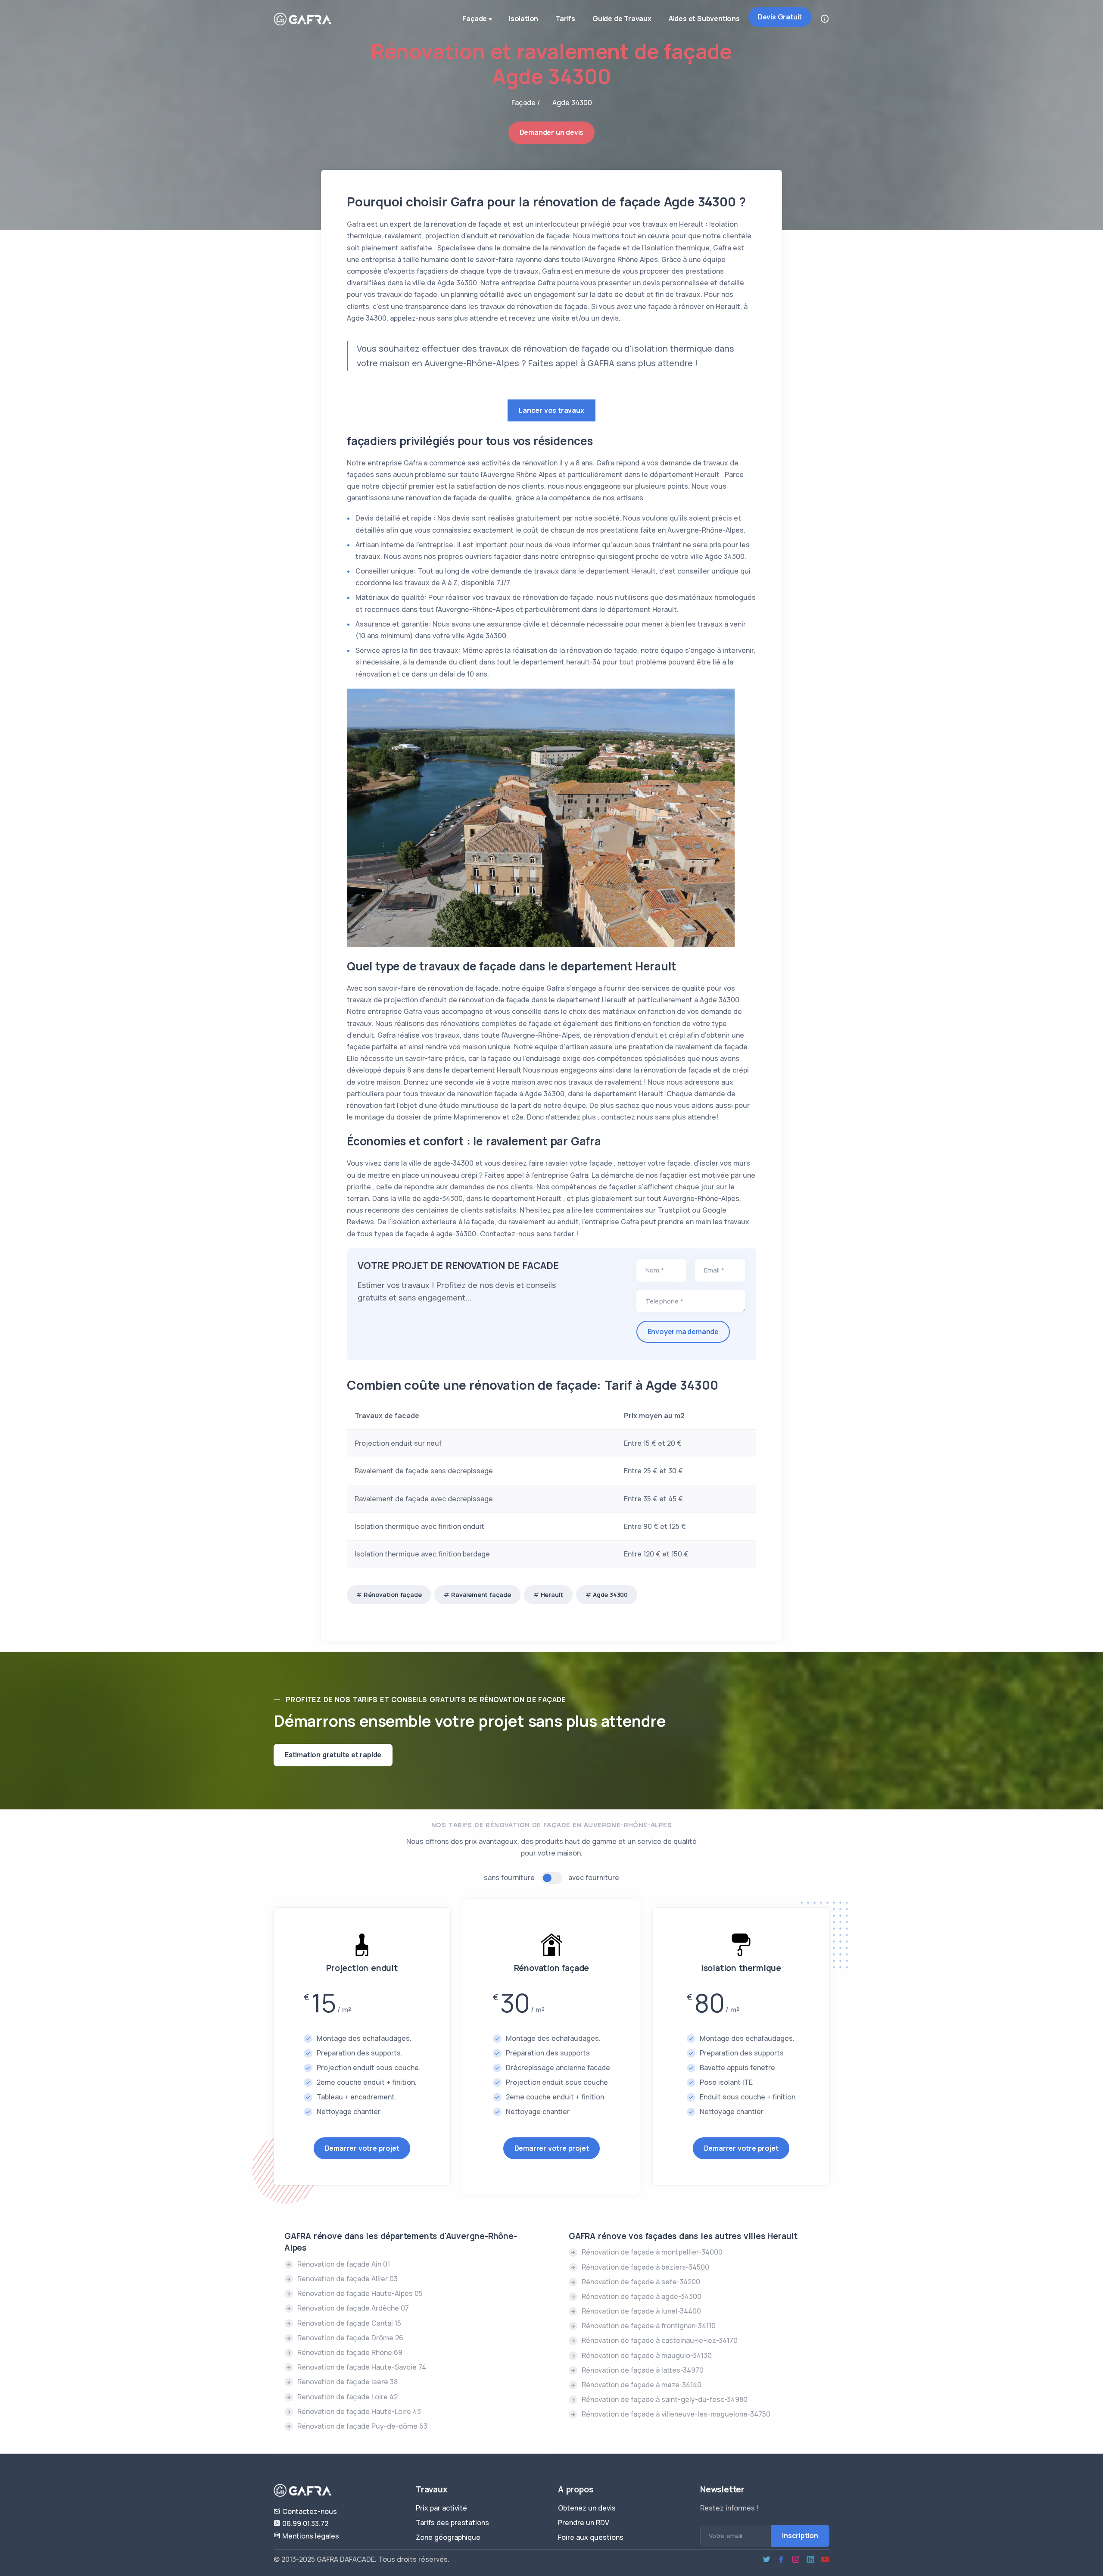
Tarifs (565, 19)
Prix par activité (441, 2508)
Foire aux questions (591, 2537)
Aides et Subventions (704, 19)
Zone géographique (448, 2537)
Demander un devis (552, 132)
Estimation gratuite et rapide (333, 1755)
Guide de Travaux (622, 19)
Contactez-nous (309, 2511)
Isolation (523, 19)
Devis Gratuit (780, 17)
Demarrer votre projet (362, 2148)
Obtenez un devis (587, 2508)
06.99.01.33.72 (304, 2523)
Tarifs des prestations (452, 2523)
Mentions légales (310, 2536)
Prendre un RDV (584, 2523)
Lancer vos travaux (551, 410)
